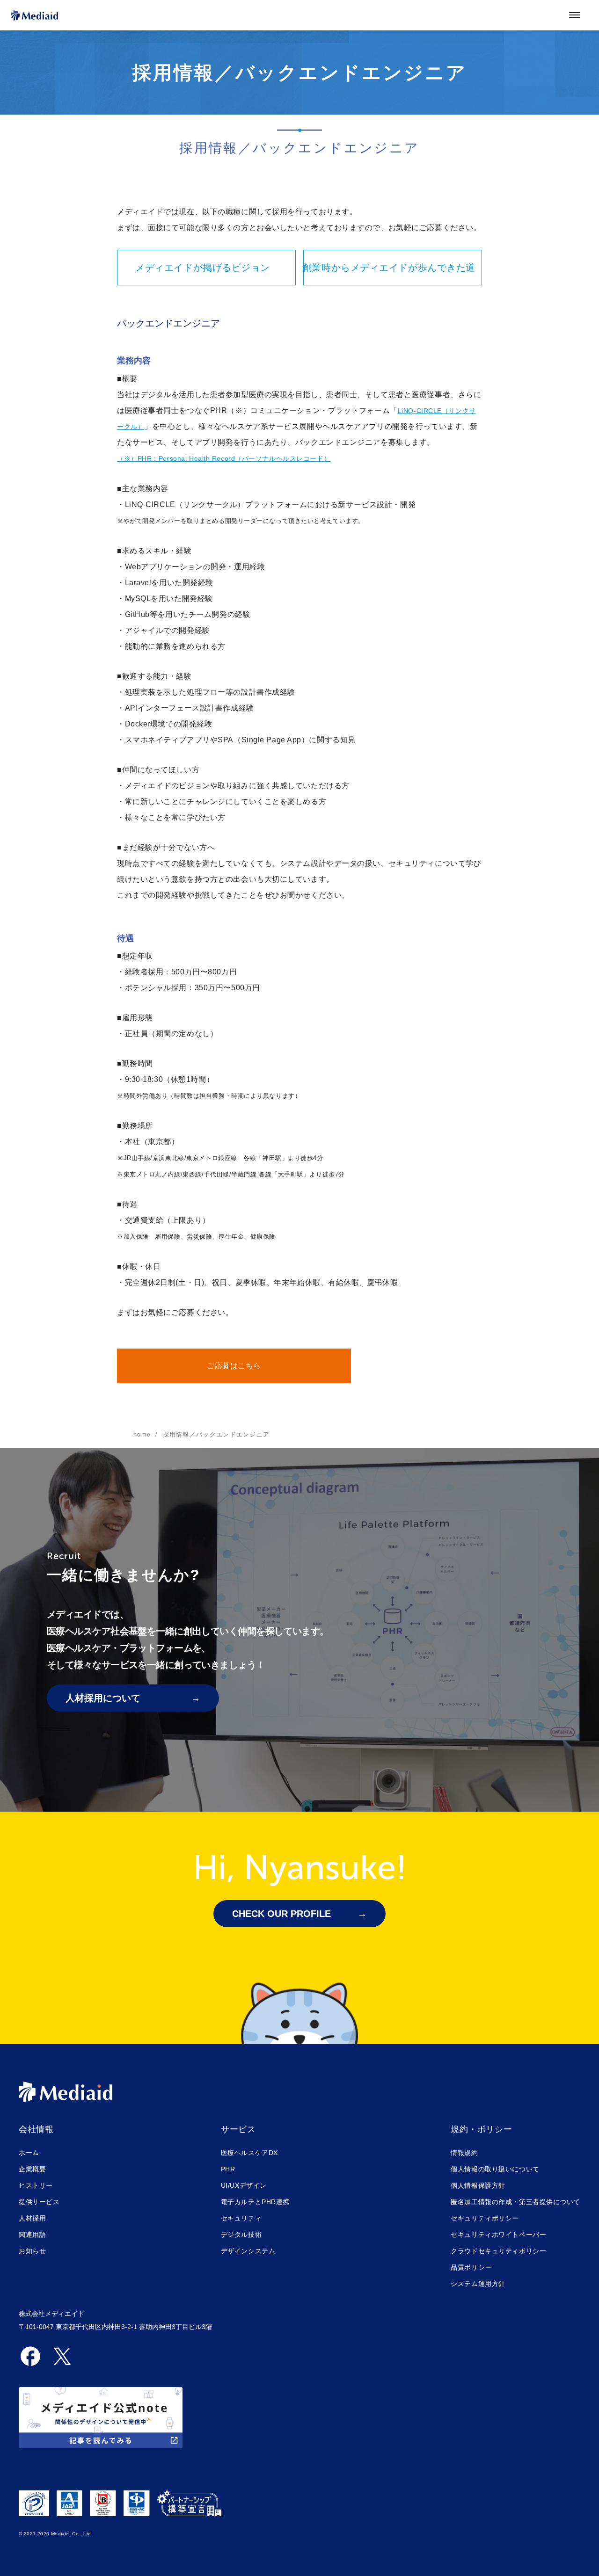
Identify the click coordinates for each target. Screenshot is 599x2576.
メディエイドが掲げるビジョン (203, 268)
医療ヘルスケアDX (249, 2153)
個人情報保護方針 (478, 2185)
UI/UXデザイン (244, 2185)
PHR (228, 2169)
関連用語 (32, 2235)
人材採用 (32, 2218)
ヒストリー (36, 2185)
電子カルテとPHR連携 (255, 2202)
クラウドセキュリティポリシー (498, 2251)
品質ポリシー (471, 2267)
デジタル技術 (241, 2235)
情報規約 (464, 2153)
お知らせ (32, 2251)
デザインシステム (248, 2251)
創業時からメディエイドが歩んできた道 (389, 268)
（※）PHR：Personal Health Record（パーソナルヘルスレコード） (224, 458)
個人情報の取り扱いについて (495, 2169)
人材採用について (103, 1698)
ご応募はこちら (234, 1366)
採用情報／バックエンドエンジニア (216, 1434)
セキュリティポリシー (485, 2218)
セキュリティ (241, 2218)
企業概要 (32, 2169)
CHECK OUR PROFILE (281, 1914)
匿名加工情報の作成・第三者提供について (515, 2202)
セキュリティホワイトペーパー (498, 2235)
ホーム (29, 2153)
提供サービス (39, 2202)
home (142, 1434)
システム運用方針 (478, 2284)
